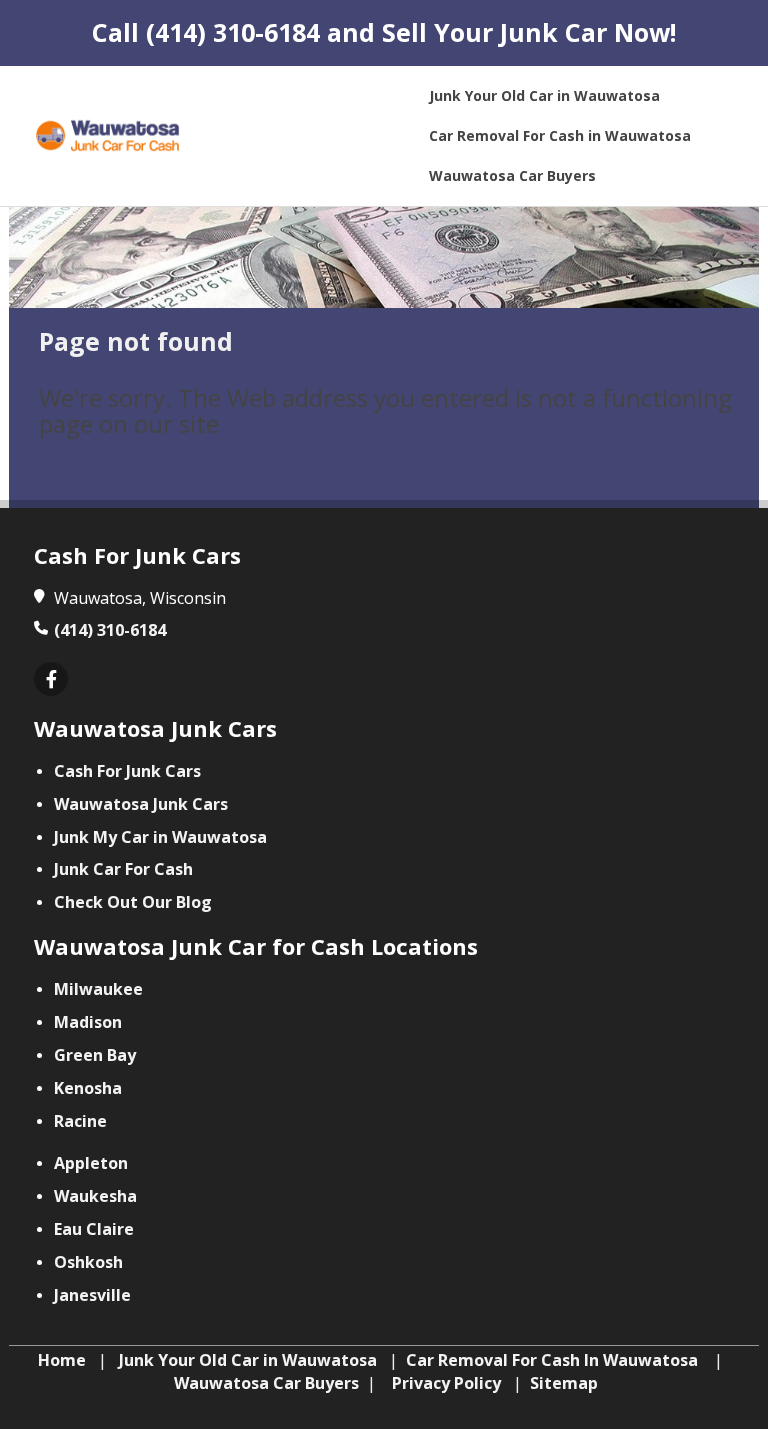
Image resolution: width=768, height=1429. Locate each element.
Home (62, 1360)
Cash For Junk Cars (127, 771)
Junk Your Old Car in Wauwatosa (248, 1360)
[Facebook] (51, 680)
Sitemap (564, 1383)
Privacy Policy (446, 1383)
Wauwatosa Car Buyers (266, 1383)
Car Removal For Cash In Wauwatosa (552, 1360)
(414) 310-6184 (233, 32)
